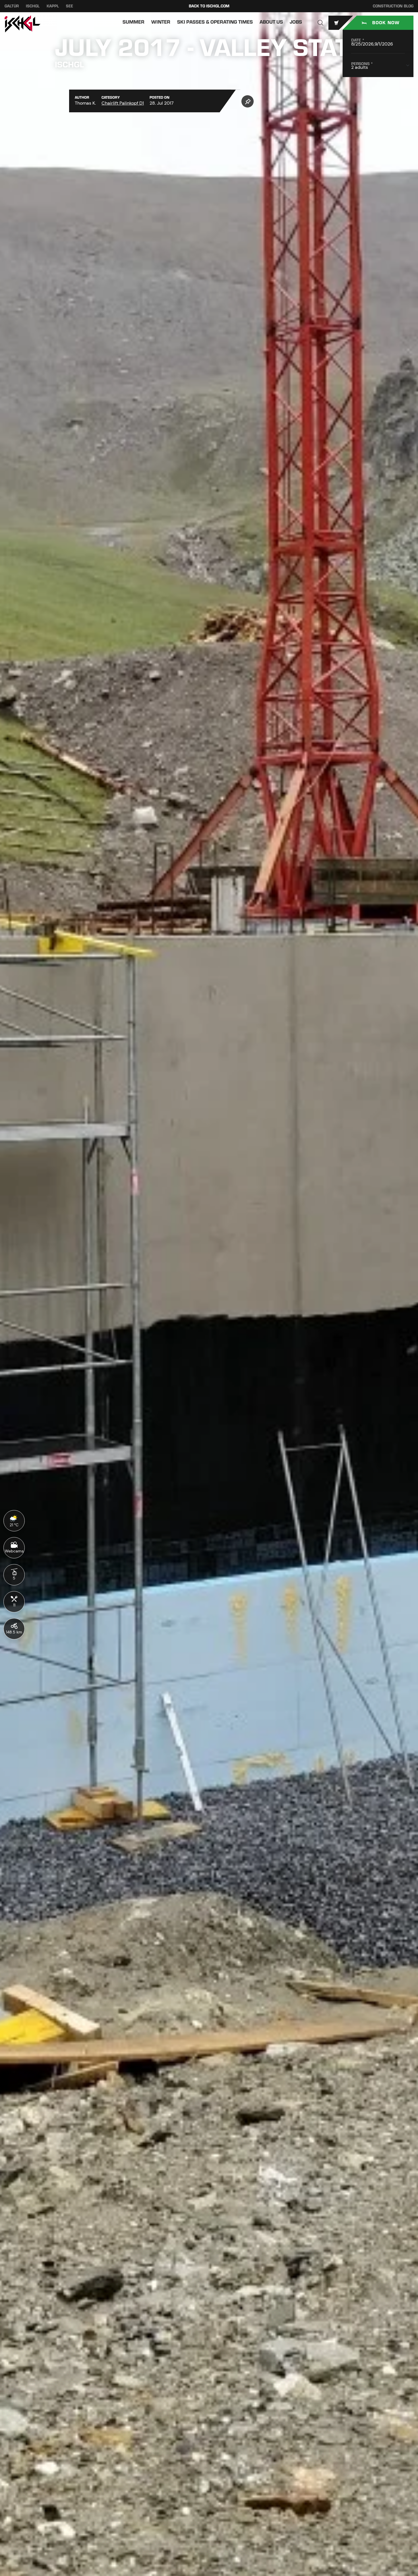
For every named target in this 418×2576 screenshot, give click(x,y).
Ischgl (33, 6)
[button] (320, 23)
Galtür (12, 6)
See (70, 6)
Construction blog (393, 6)
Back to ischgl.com (209, 6)
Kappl (53, 6)
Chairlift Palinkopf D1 (123, 103)
